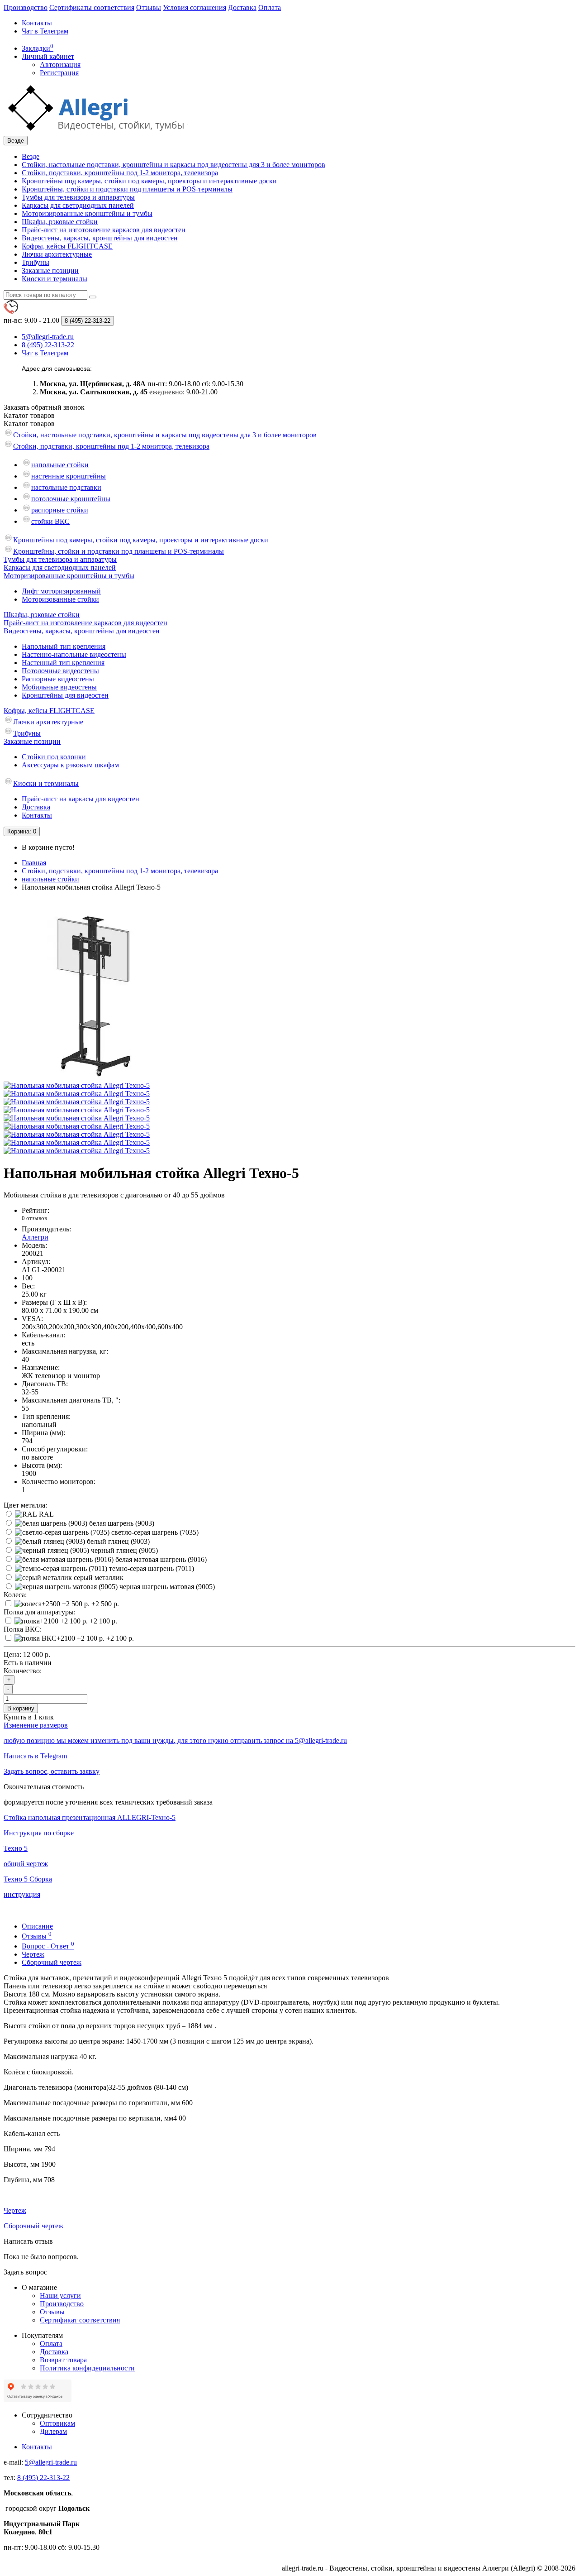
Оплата (270, 7)
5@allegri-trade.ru (51, 2462)
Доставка (242, 7)
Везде (31, 156)
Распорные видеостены (58, 679)
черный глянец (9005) (123, 1550)
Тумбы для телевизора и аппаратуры (78, 197)
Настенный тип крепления (63, 663)
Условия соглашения (195, 7)
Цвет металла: (25, 1505)
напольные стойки (60, 465)
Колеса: (15, 1595)
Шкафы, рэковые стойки (60, 222)
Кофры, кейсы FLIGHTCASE (67, 246)
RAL (45, 1514)
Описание (37, 1926)
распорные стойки (60, 510)
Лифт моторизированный (61, 591)
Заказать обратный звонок (44, 407)
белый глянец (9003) (117, 1541)
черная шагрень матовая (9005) (166, 1587)
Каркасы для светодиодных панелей (78, 205)
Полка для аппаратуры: (40, 1612)
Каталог (29, 424)
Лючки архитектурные (57, 254)
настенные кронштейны (69, 476)
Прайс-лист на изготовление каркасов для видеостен (104, 230)
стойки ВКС (50, 521)
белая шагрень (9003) (121, 1523)
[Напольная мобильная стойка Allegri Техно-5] (94, 1077)
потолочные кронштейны (71, 499)
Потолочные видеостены (60, 671)
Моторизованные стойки (60, 599)
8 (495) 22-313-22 (43, 2478)
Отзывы (149, 7)
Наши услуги (60, 2296)
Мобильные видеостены (59, 687)
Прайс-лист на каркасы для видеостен (81, 799)
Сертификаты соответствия (92, 7)
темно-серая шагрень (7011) (151, 1568)
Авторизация (60, 65)
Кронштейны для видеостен (65, 695)
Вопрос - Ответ (48, 1946)
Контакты (37, 23)
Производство (26, 7)
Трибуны (36, 262)
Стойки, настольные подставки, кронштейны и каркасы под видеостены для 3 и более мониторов (173, 165)
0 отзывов (34, 1218)
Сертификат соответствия (80, 2320)
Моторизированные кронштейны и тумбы (87, 213)
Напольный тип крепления (64, 646)
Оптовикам (57, 2423)
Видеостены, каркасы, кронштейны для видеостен (100, 238)
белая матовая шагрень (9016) (160, 1559)
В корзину (21, 1708)
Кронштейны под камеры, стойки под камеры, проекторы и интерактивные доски (149, 181)
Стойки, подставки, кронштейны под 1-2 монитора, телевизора (120, 173)
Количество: (23, 1671)
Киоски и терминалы (55, 279)
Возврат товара (63, 2360)
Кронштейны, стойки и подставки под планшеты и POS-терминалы (127, 189)
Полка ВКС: (23, 1629)
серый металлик (98, 1578)
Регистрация (59, 73)
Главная (34, 863)
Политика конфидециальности (87, 2368)
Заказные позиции (50, 271)
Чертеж (33, 1954)
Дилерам (53, 2431)
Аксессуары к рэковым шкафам (70, 765)
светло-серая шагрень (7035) (154, 1532)
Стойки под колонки (54, 757)
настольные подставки (66, 487)
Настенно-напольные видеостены (74, 654)
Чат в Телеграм (45, 31)
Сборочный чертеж (52, 1962)
